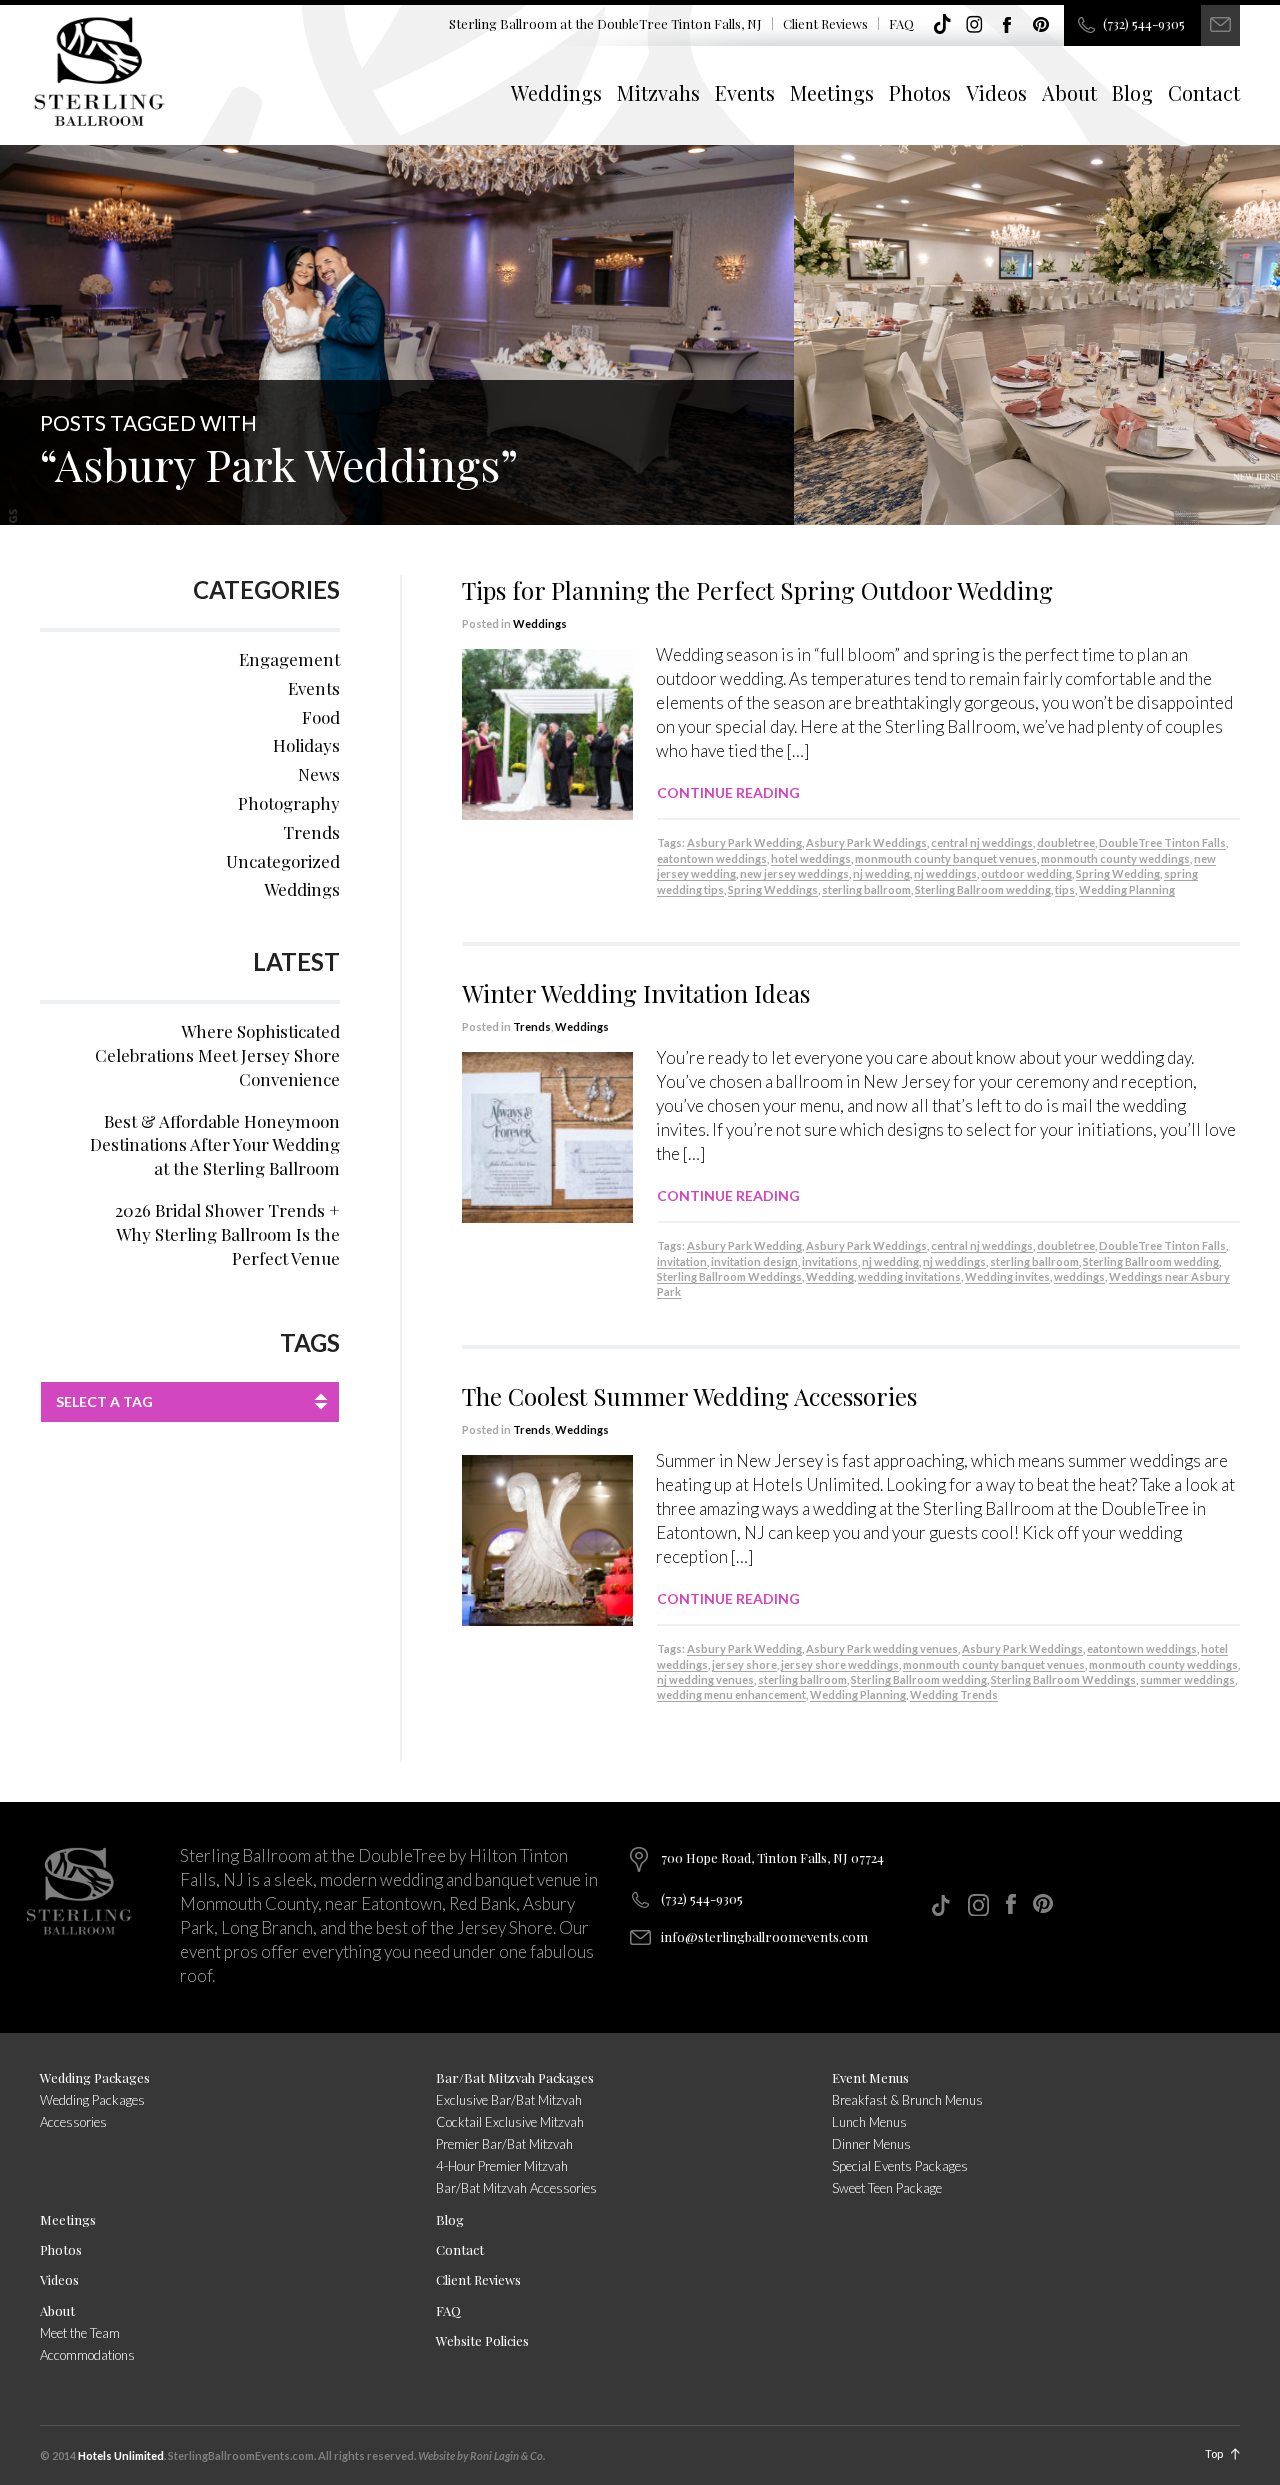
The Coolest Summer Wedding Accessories (689, 1396)
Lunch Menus (869, 2122)
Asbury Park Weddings (866, 842)
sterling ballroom (866, 889)
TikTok (942, 25)
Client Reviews (825, 23)
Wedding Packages (95, 2077)
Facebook (1008, 25)
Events (745, 92)
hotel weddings (811, 858)
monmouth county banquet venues (946, 858)
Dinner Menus (871, 2144)
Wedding (830, 1276)
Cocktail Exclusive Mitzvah (510, 2122)
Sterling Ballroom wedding (983, 889)
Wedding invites (1007, 1276)
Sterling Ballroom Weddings (729, 1276)
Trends (532, 1026)
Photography (289, 803)
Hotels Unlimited (121, 2455)
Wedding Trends (954, 1694)
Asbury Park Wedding (744, 842)
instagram (975, 25)
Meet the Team (80, 2333)
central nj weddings (982, 842)
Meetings (832, 92)
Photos (920, 92)
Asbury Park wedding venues (882, 1648)
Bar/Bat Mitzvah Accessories (516, 2188)
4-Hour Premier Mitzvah (502, 2166)
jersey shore (744, 1664)
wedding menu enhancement (731, 1694)
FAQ (901, 23)
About (1069, 92)
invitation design (754, 1261)
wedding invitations (909, 1276)
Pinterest (1041, 25)
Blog (1132, 92)
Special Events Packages (900, 2166)
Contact (1204, 92)
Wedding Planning (1127, 889)
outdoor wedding (1026, 873)
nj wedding (881, 873)
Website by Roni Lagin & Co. (481, 2455)
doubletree (1066, 842)
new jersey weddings (794, 873)
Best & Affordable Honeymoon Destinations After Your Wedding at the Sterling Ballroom (215, 1145)
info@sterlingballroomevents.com (764, 1936)
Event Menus (870, 2077)
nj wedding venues (705, 1679)
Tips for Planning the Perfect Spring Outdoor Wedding (757, 590)
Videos (996, 92)
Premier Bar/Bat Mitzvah (504, 2144)
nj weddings (945, 873)
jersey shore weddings (840, 1664)
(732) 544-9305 (1144, 23)
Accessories (73, 2122)
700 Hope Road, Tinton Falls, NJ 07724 (772, 1857)
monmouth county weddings (1115, 858)
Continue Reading (728, 792)
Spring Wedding (1118, 873)
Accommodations (87, 2355)
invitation (682, 1261)
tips (1065, 889)
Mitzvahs (658, 92)
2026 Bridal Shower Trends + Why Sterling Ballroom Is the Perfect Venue (227, 1234)
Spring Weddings (773, 889)
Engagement (289, 659)
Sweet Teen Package (887, 2188)
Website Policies (482, 2340)
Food (321, 717)
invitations (830, 1261)
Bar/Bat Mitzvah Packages (515, 2077)
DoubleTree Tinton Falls (1162, 842)
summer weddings (1187, 1679)
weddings (1079, 1276)
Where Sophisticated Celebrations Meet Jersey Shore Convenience (217, 1055)
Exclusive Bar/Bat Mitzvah (509, 2100)
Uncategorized (283, 861)
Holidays (306, 745)
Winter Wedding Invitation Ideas (636, 993)
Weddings (556, 92)
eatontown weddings (712, 858)
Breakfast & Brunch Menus (907, 2100)
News (319, 774)
